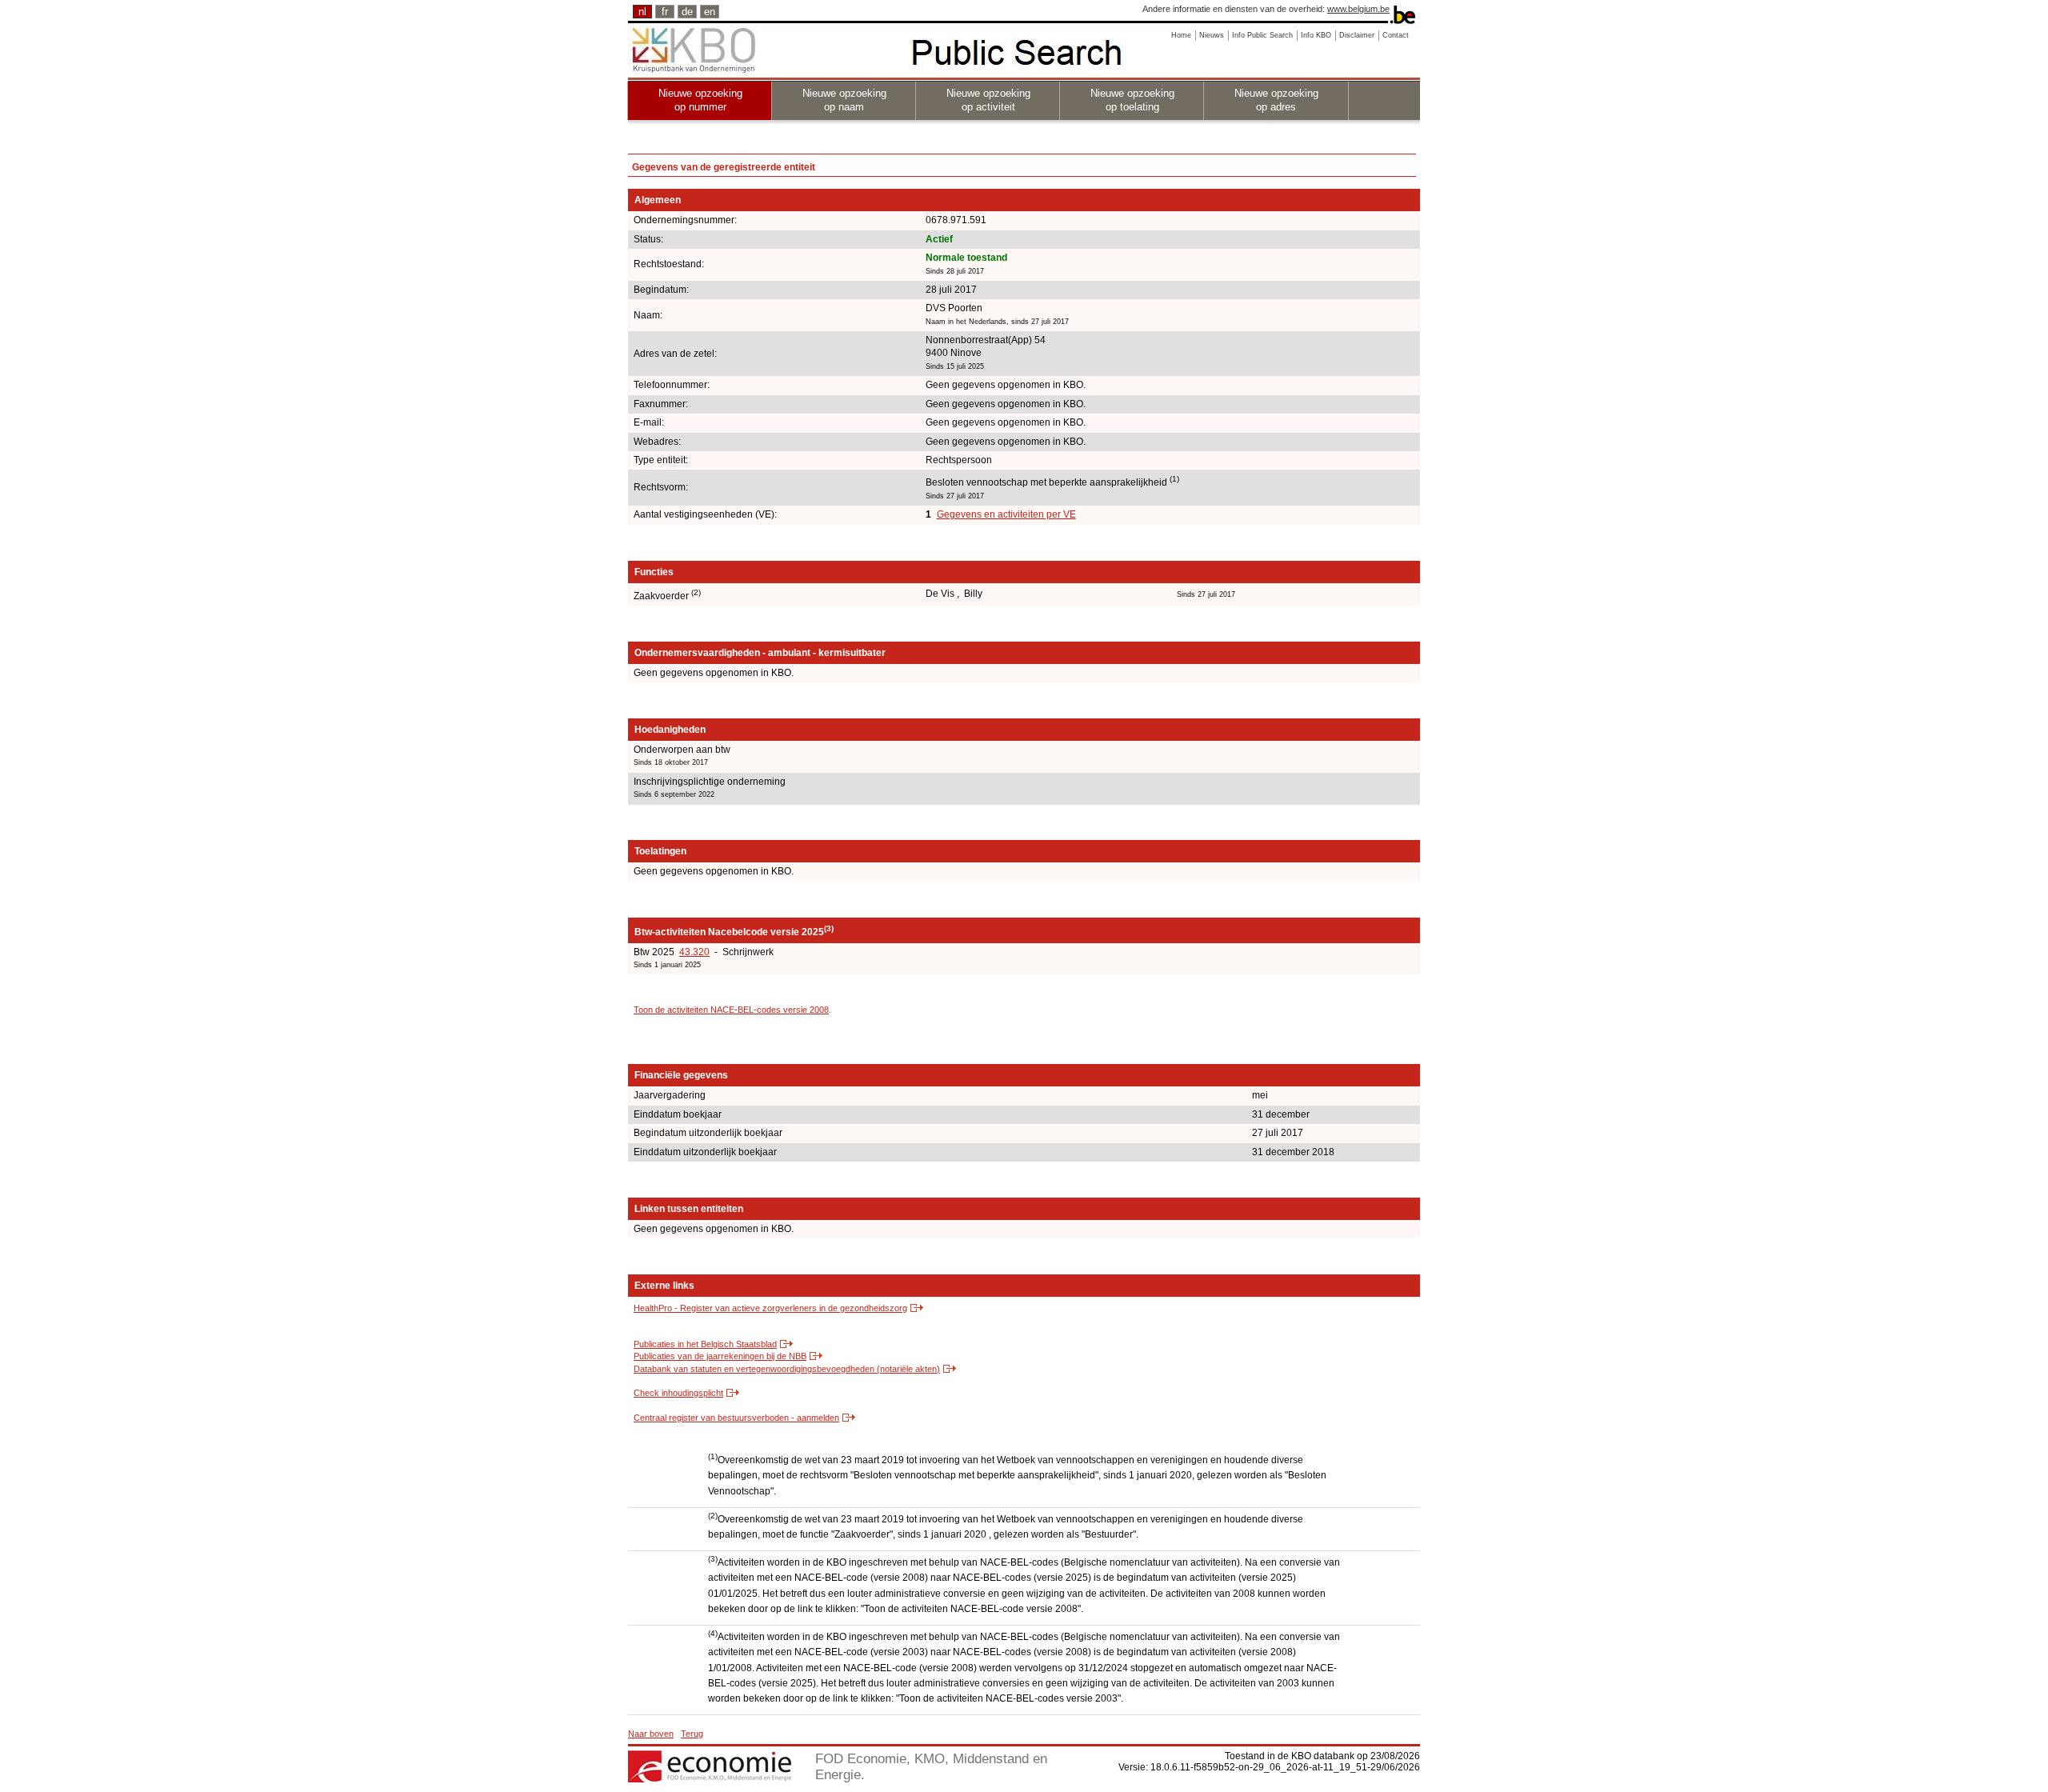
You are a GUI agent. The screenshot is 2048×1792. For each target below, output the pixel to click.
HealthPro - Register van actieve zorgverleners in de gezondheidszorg (770, 1308)
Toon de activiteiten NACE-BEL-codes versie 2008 (731, 1010)
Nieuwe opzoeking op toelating (1132, 100)
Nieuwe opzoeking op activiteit (988, 100)
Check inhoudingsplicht (678, 1393)
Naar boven (651, 1734)
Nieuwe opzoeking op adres (1276, 100)
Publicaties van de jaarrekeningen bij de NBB (720, 1356)
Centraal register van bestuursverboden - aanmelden (736, 1418)
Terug (692, 1734)
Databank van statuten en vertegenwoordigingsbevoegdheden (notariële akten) (787, 1369)
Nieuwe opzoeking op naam (844, 100)
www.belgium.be (1358, 9)
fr (665, 12)
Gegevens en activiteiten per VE (1006, 514)
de (687, 12)
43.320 (694, 952)
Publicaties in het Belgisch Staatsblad (705, 1344)
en (710, 12)
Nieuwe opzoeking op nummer (700, 100)
